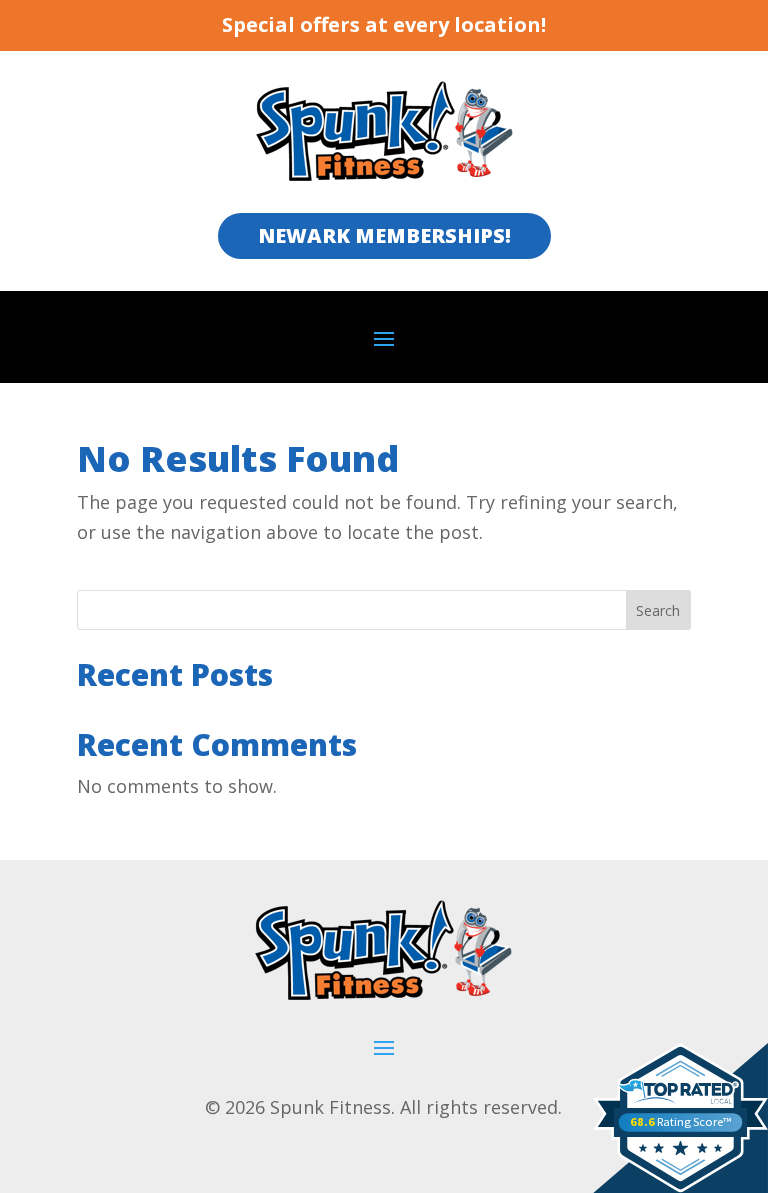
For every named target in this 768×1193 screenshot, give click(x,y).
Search (658, 610)
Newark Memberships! (384, 235)
